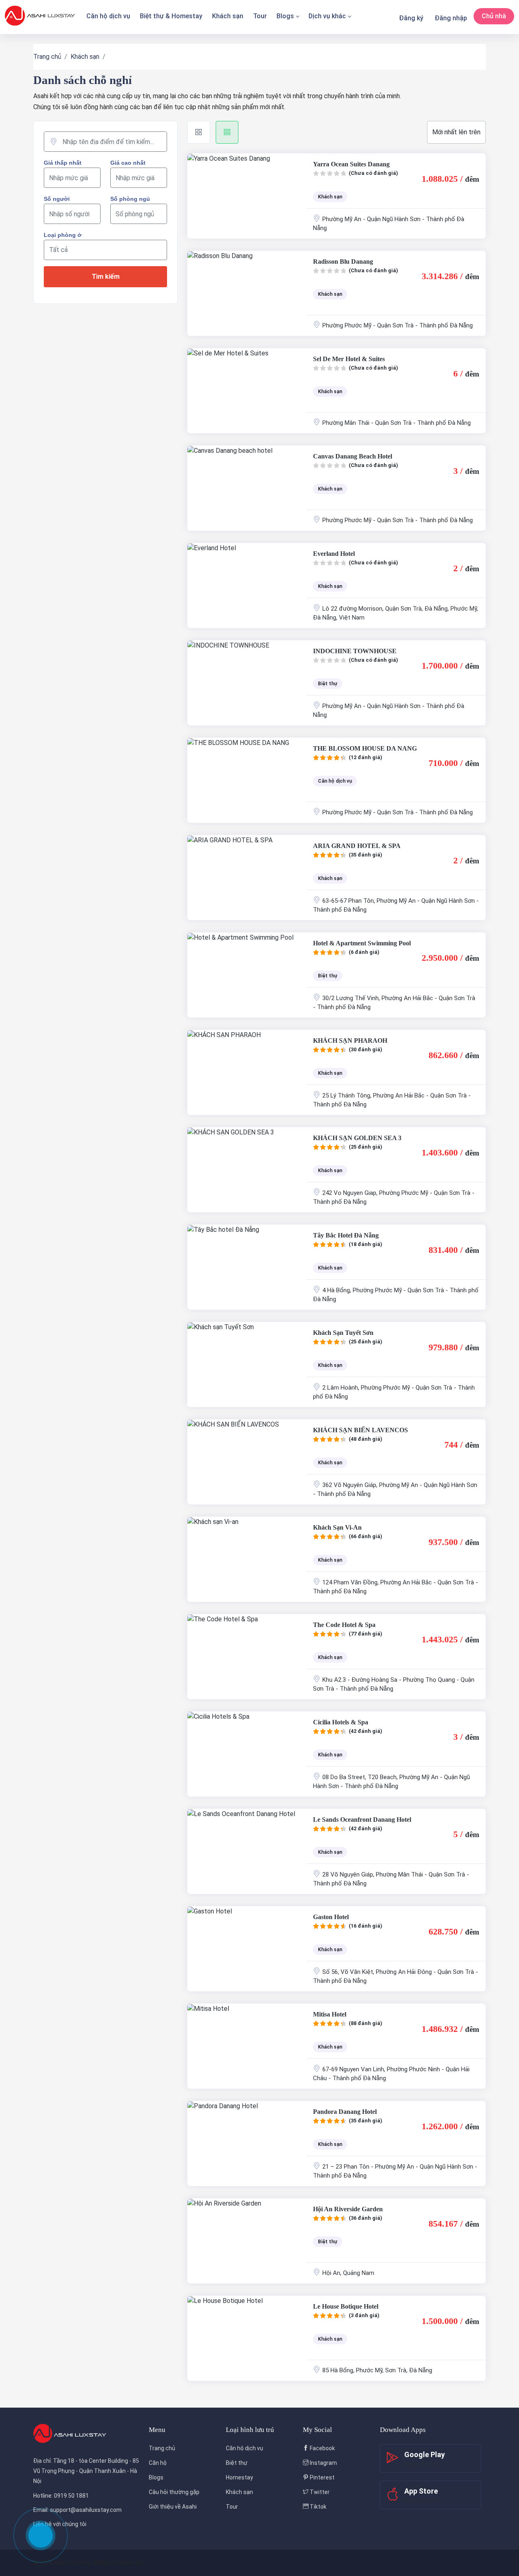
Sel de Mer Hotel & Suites (349, 359)
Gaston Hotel (331, 1917)
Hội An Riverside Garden (348, 2209)
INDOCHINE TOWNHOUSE (355, 651)
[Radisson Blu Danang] (247, 293)
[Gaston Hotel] (247, 1949)
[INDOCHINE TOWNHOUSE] (247, 683)
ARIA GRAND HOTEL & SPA (357, 846)
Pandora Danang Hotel (345, 2112)
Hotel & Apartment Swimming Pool (362, 943)
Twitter (319, 2492)
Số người (57, 199)
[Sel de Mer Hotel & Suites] (247, 391)
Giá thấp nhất (63, 163)
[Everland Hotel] (247, 585)
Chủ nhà (494, 16)
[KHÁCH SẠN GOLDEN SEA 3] (247, 1170)
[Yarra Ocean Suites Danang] (247, 196)
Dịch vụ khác (327, 16)
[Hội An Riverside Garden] (247, 2241)
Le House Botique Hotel (346, 2306)
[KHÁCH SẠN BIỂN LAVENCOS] (247, 1462)
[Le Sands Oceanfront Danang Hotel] (247, 1851)
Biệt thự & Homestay (171, 16)
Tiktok (317, 2507)
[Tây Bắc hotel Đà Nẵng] (247, 1267)
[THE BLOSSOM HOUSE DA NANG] (247, 780)
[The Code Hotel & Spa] (247, 1657)
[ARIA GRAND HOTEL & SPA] (247, 878)
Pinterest (322, 2477)
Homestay (239, 2477)
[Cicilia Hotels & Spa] (247, 1754)
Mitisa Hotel (330, 2014)
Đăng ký (411, 18)
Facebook (322, 2448)
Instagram (323, 2463)
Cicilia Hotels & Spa (341, 1722)
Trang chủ (47, 57)
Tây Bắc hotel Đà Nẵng (346, 1235)
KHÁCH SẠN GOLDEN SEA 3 (357, 1138)
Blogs (285, 16)
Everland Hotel (334, 554)
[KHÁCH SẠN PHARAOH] (247, 1072)
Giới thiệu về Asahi (173, 2507)
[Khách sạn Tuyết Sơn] (247, 1364)
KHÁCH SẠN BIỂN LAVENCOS (360, 1430)
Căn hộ (158, 2463)
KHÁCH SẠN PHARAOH (350, 1041)
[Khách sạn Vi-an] (247, 1559)
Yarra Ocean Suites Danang (351, 164)
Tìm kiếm (106, 277)
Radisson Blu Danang (343, 261)
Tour (260, 16)
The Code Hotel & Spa (344, 1625)
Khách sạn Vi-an (337, 1527)
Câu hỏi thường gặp (174, 2492)
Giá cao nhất (128, 163)
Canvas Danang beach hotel (353, 456)
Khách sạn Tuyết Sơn (343, 1333)
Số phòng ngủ (130, 199)
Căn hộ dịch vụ (108, 16)
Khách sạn (228, 16)
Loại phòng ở (63, 235)
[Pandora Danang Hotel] (247, 2143)
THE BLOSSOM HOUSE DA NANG (365, 748)
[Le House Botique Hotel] (247, 2338)
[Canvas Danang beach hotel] (247, 488)
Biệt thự (237, 2463)
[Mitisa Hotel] (247, 2046)
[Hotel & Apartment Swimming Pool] (247, 975)
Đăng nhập (451, 18)
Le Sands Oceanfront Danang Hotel (362, 1820)
